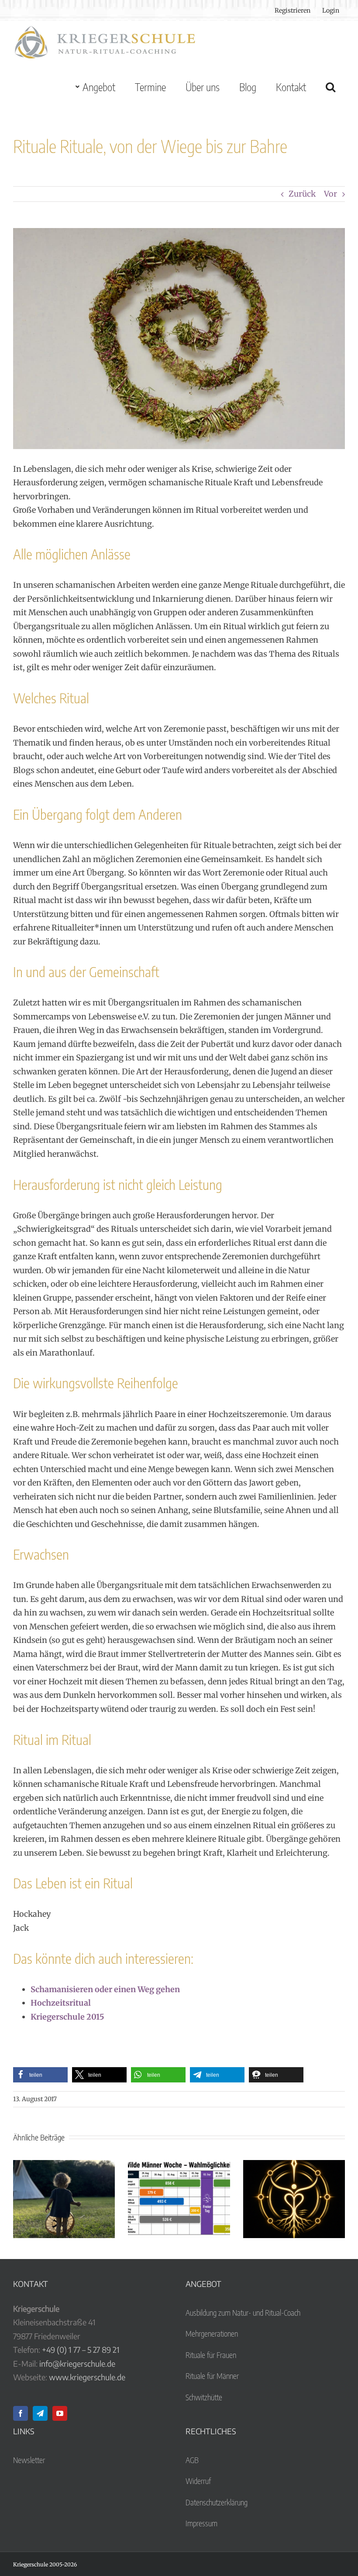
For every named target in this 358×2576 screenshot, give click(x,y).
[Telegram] (40, 2413)
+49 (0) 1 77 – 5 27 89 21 (81, 2349)
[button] (330, 87)
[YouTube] (60, 2413)
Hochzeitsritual (61, 2003)
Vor (330, 194)
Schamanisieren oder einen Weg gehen (105, 1989)
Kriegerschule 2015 (67, 2017)
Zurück (302, 194)
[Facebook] (21, 2413)
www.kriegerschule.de (87, 2377)
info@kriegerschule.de (77, 2363)
